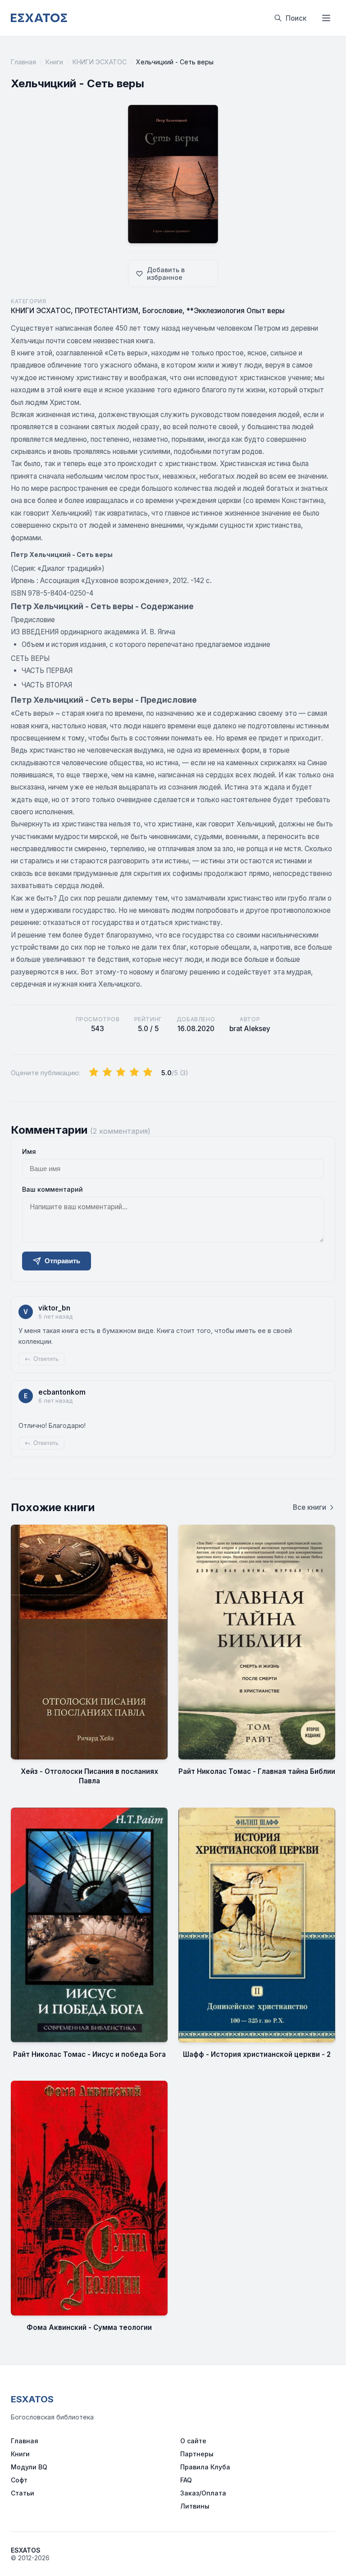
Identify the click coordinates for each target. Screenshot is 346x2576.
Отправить (62, 1261)
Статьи (23, 2493)
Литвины (195, 2506)
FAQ (186, 2480)
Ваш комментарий (52, 1189)
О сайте (193, 2441)
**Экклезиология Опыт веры (236, 311)
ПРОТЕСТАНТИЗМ (107, 311)
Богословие (162, 311)
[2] (107, 1073)
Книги (54, 62)
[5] (148, 1073)
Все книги (310, 1507)
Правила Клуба (205, 2467)
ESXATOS (32, 2399)
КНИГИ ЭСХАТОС (100, 62)
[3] (121, 1073)
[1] (94, 1073)
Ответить (46, 1359)
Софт (19, 2480)
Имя (29, 1151)
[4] (134, 1073)
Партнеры (197, 2454)
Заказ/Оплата (203, 2493)
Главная (23, 62)
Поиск (296, 18)
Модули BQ (29, 2467)
